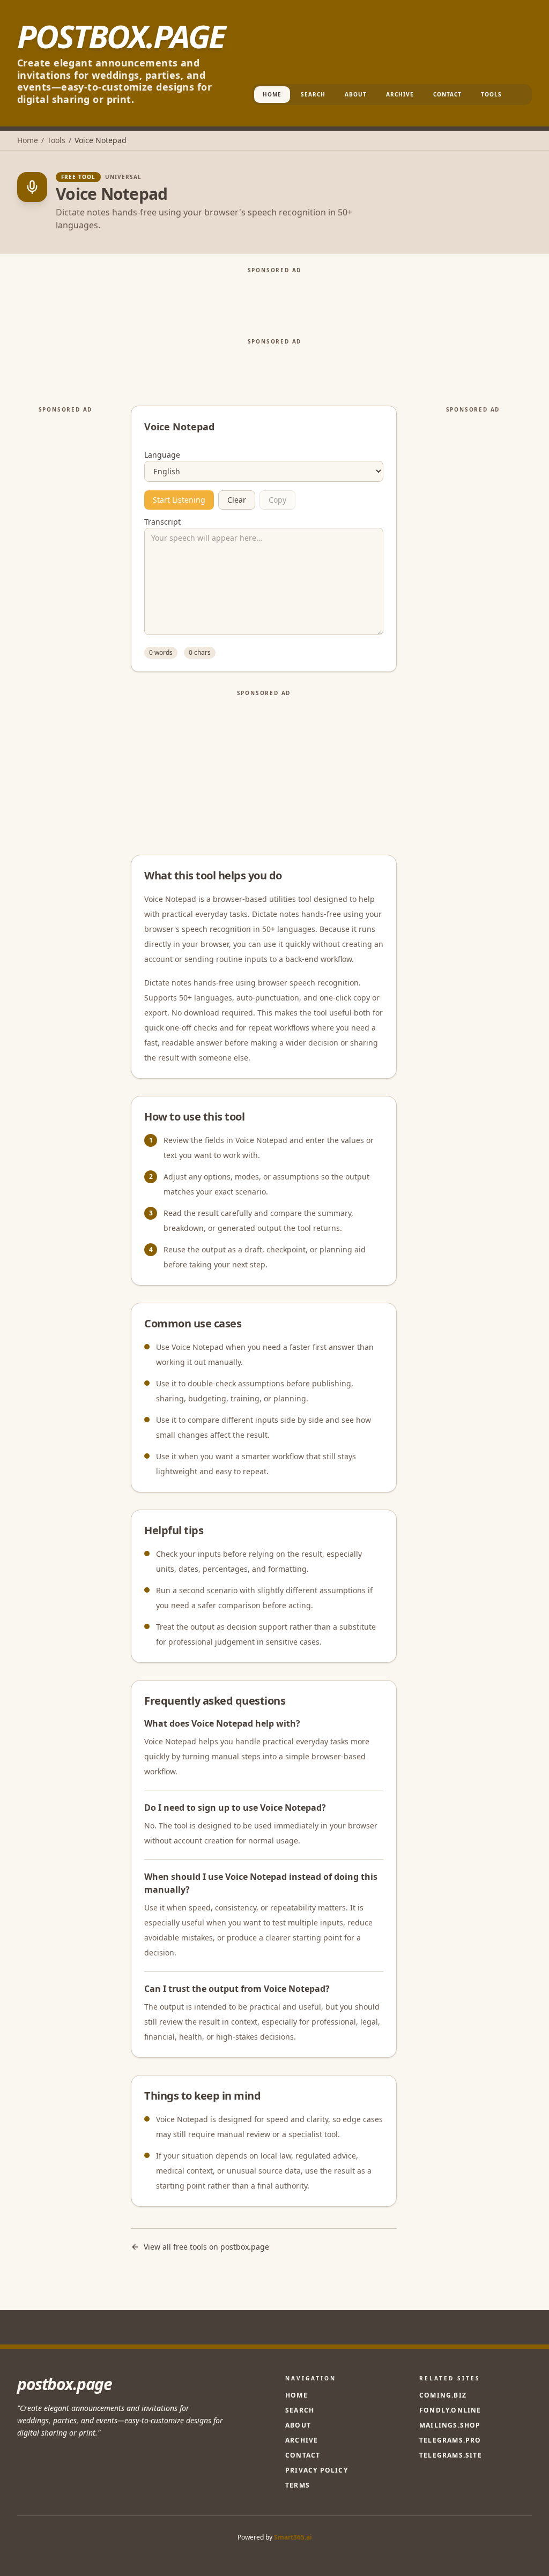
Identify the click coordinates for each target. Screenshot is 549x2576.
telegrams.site (451, 2455)
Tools (491, 94)
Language (162, 455)
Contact (447, 94)
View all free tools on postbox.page (206, 2247)
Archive (400, 94)
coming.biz (443, 2395)
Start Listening (179, 500)
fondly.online (450, 2410)
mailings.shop (450, 2425)
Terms (298, 2485)
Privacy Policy (317, 2470)
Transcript (162, 522)
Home (272, 94)
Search (313, 94)
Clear (237, 500)
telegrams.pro (450, 2440)
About (356, 94)
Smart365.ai (293, 2537)
